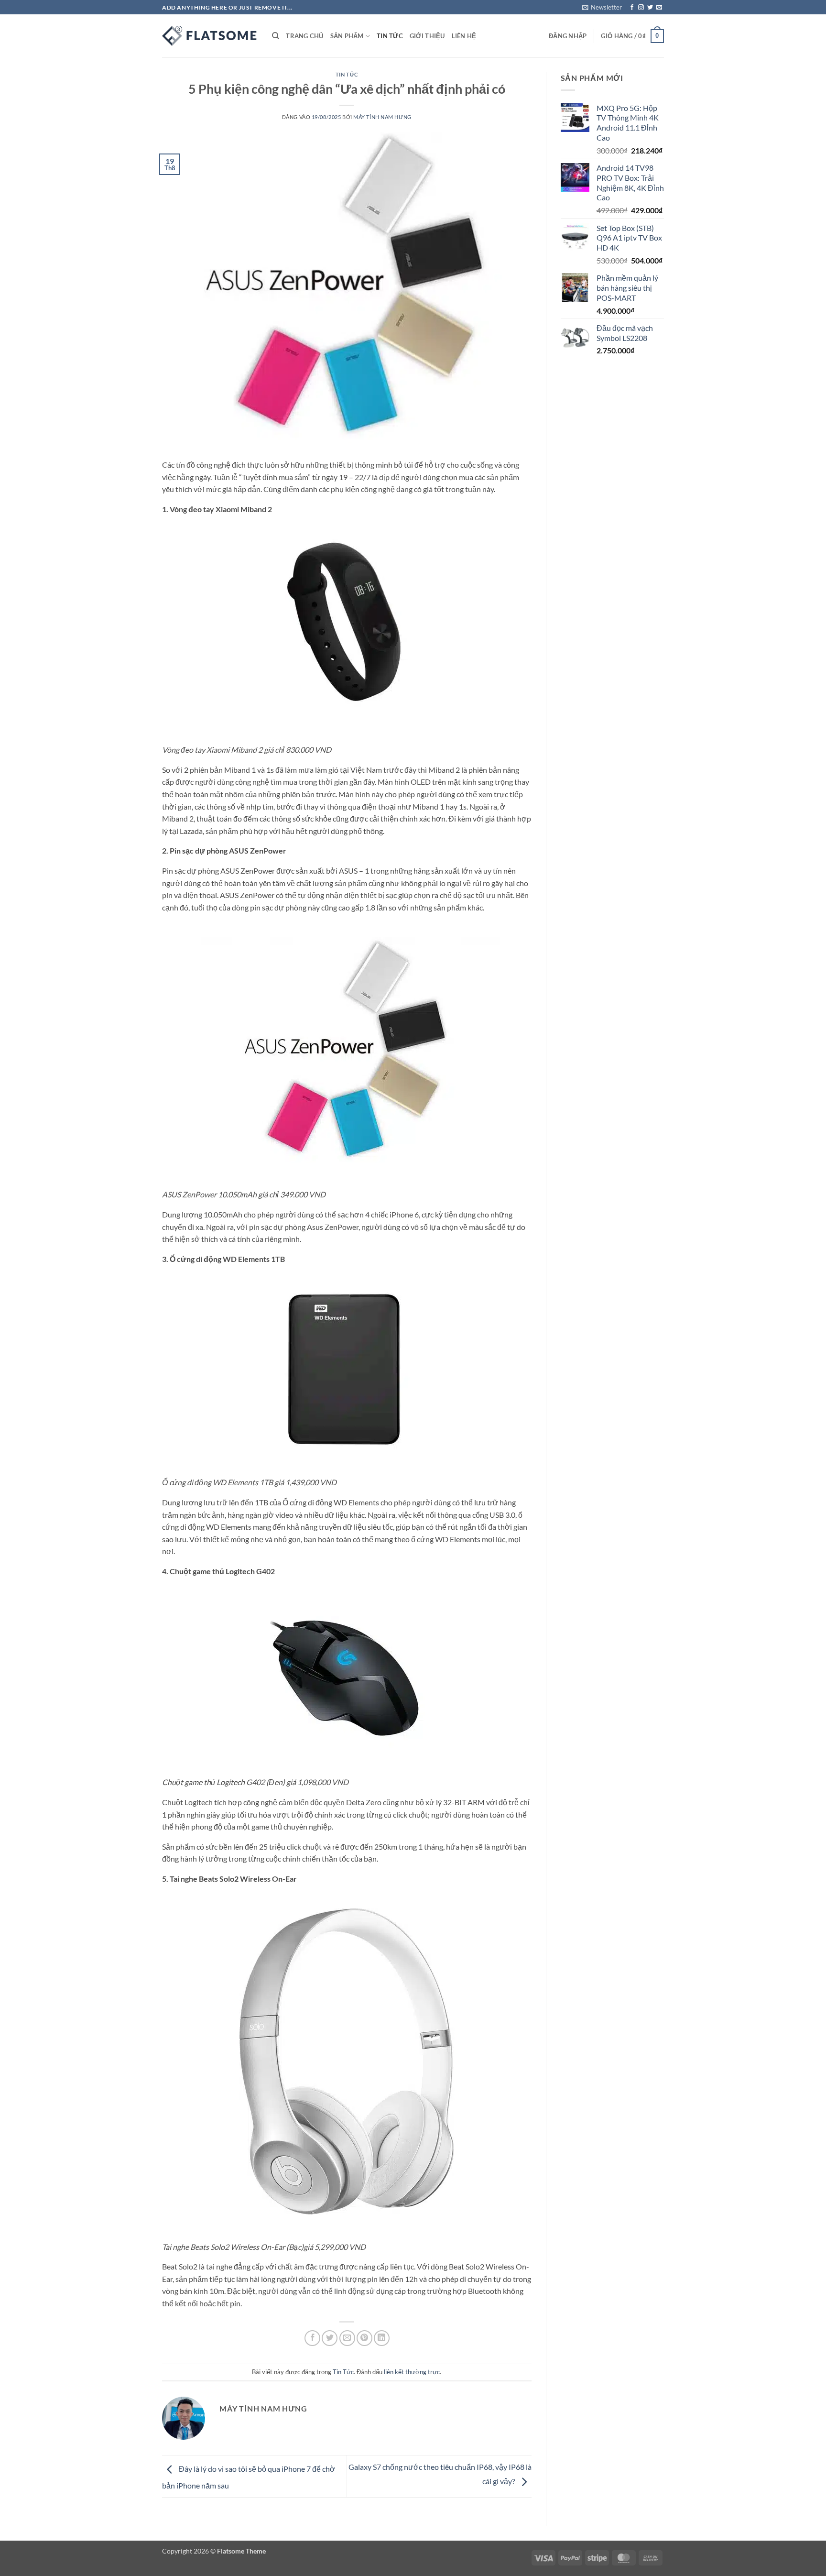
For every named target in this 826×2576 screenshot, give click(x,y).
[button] (602, 7)
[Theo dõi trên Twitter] (650, 8)
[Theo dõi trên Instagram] (641, 8)
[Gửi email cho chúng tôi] (659, 8)
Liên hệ (464, 36)
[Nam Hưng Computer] (210, 36)
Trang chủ (304, 36)
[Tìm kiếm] (276, 36)
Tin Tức (390, 36)
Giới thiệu (427, 36)
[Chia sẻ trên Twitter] (330, 2338)
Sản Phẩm (347, 36)
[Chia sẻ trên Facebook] (312, 2338)
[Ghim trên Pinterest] (364, 2338)
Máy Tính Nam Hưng (382, 117)
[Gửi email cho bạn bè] (347, 2338)
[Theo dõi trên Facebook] (632, 8)
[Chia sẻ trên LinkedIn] (382, 2338)
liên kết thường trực (412, 2372)
